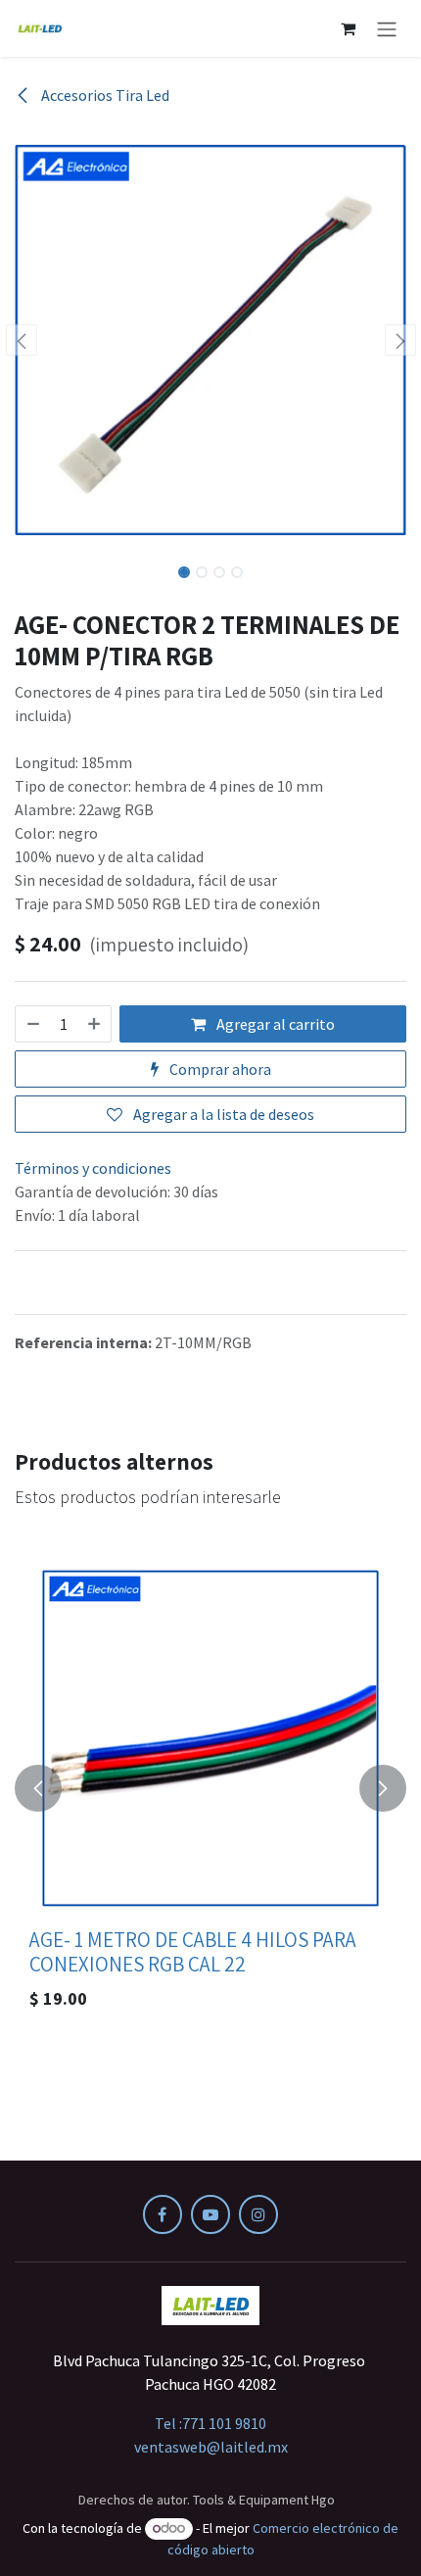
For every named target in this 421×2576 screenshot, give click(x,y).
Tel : (210, 2423)
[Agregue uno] (95, 1024)
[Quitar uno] (32, 1024)
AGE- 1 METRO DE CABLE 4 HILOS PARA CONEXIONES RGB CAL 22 (193, 1951)
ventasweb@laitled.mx (211, 2447)
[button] (21, 340)
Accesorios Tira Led (104, 95)
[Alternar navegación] (387, 28)
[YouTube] (210, 2214)
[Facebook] (163, 2214)
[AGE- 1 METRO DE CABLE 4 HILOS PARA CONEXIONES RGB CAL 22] (210, 1738)
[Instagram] (258, 2214)
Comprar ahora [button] (219, 1069)
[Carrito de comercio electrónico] (348, 28)
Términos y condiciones (93, 1168)
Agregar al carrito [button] (274, 1024)
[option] (210, 1788)
